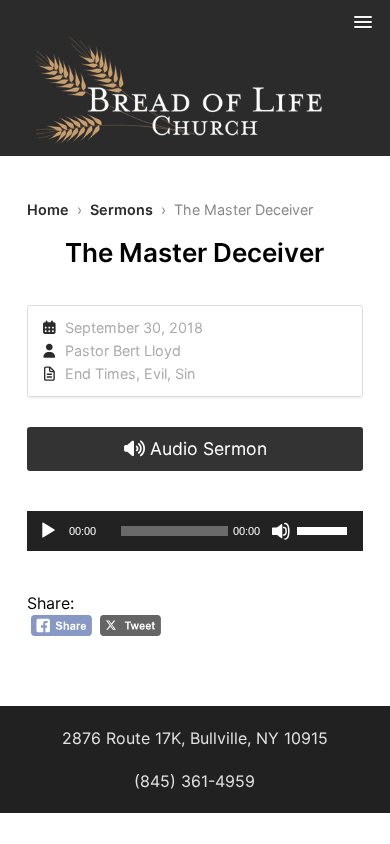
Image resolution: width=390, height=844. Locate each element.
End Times (100, 373)
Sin (185, 373)
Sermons (121, 209)
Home (48, 209)
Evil (155, 373)
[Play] (48, 531)
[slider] (325, 529)
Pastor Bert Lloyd (123, 350)
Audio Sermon (206, 448)
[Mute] (281, 531)
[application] (194, 531)
